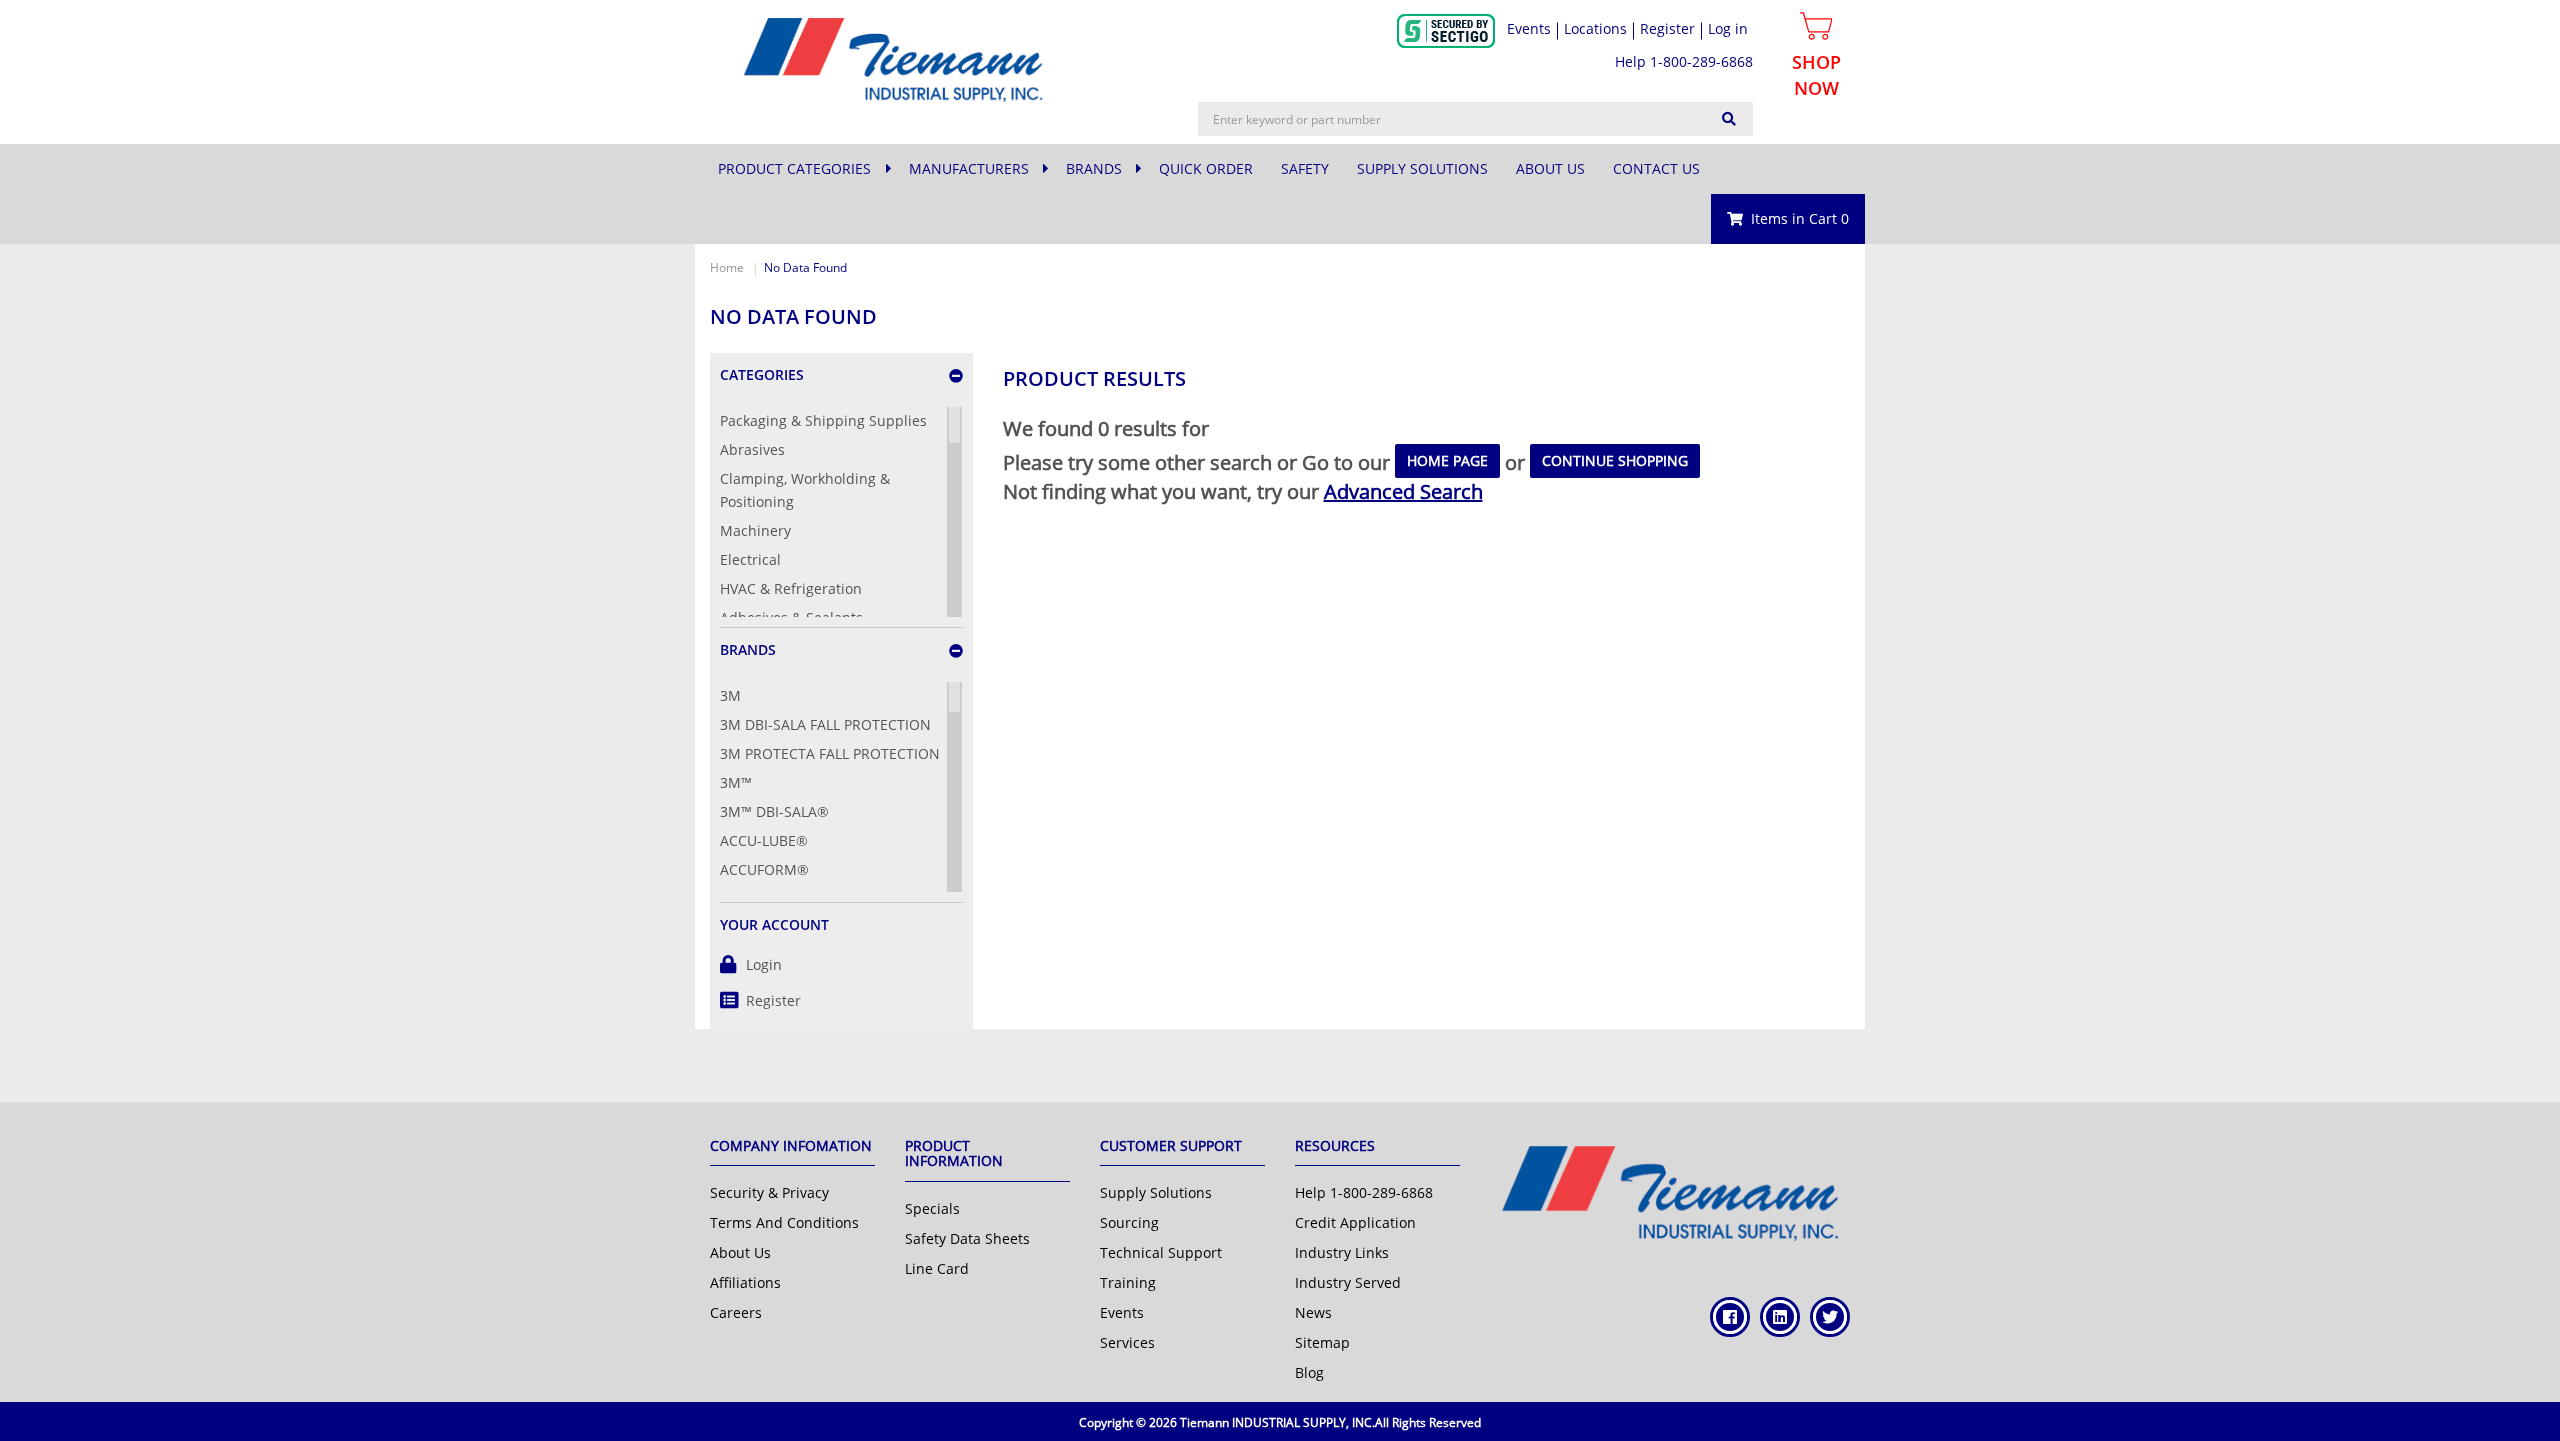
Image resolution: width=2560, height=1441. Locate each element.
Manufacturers (971, 168)
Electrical (750, 559)
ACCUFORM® (764, 869)
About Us (1550, 168)
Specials (932, 1208)
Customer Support (1171, 1145)
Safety (1305, 168)
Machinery (755, 530)
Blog (1309, 1372)
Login (764, 964)
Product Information (954, 1153)
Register (773, 1000)
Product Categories (794, 168)
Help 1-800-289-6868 (1684, 61)
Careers (736, 1312)
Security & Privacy (769, 1192)
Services (1127, 1342)
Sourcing (1129, 1222)
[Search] (1729, 119)
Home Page (1447, 460)
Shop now (1816, 75)
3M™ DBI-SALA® (774, 811)
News (1313, 1312)
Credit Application (1355, 1222)
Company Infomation (791, 1145)
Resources (1335, 1145)
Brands (1096, 168)
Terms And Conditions (784, 1222)
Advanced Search (1403, 491)
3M (730, 695)
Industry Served (1348, 1282)
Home (727, 267)
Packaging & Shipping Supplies (823, 420)
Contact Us (1656, 168)
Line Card (937, 1268)
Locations (1595, 28)
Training (1128, 1282)
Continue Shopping (1615, 460)
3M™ (736, 782)
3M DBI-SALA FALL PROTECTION (825, 724)
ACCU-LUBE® (764, 840)
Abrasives (752, 449)
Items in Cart (1800, 218)
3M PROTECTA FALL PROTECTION (830, 753)
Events (1529, 28)
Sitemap (1322, 1342)
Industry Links (1342, 1252)
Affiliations (745, 1282)
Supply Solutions (1422, 168)
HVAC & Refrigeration (791, 588)
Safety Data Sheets (967, 1238)
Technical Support (1161, 1252)
